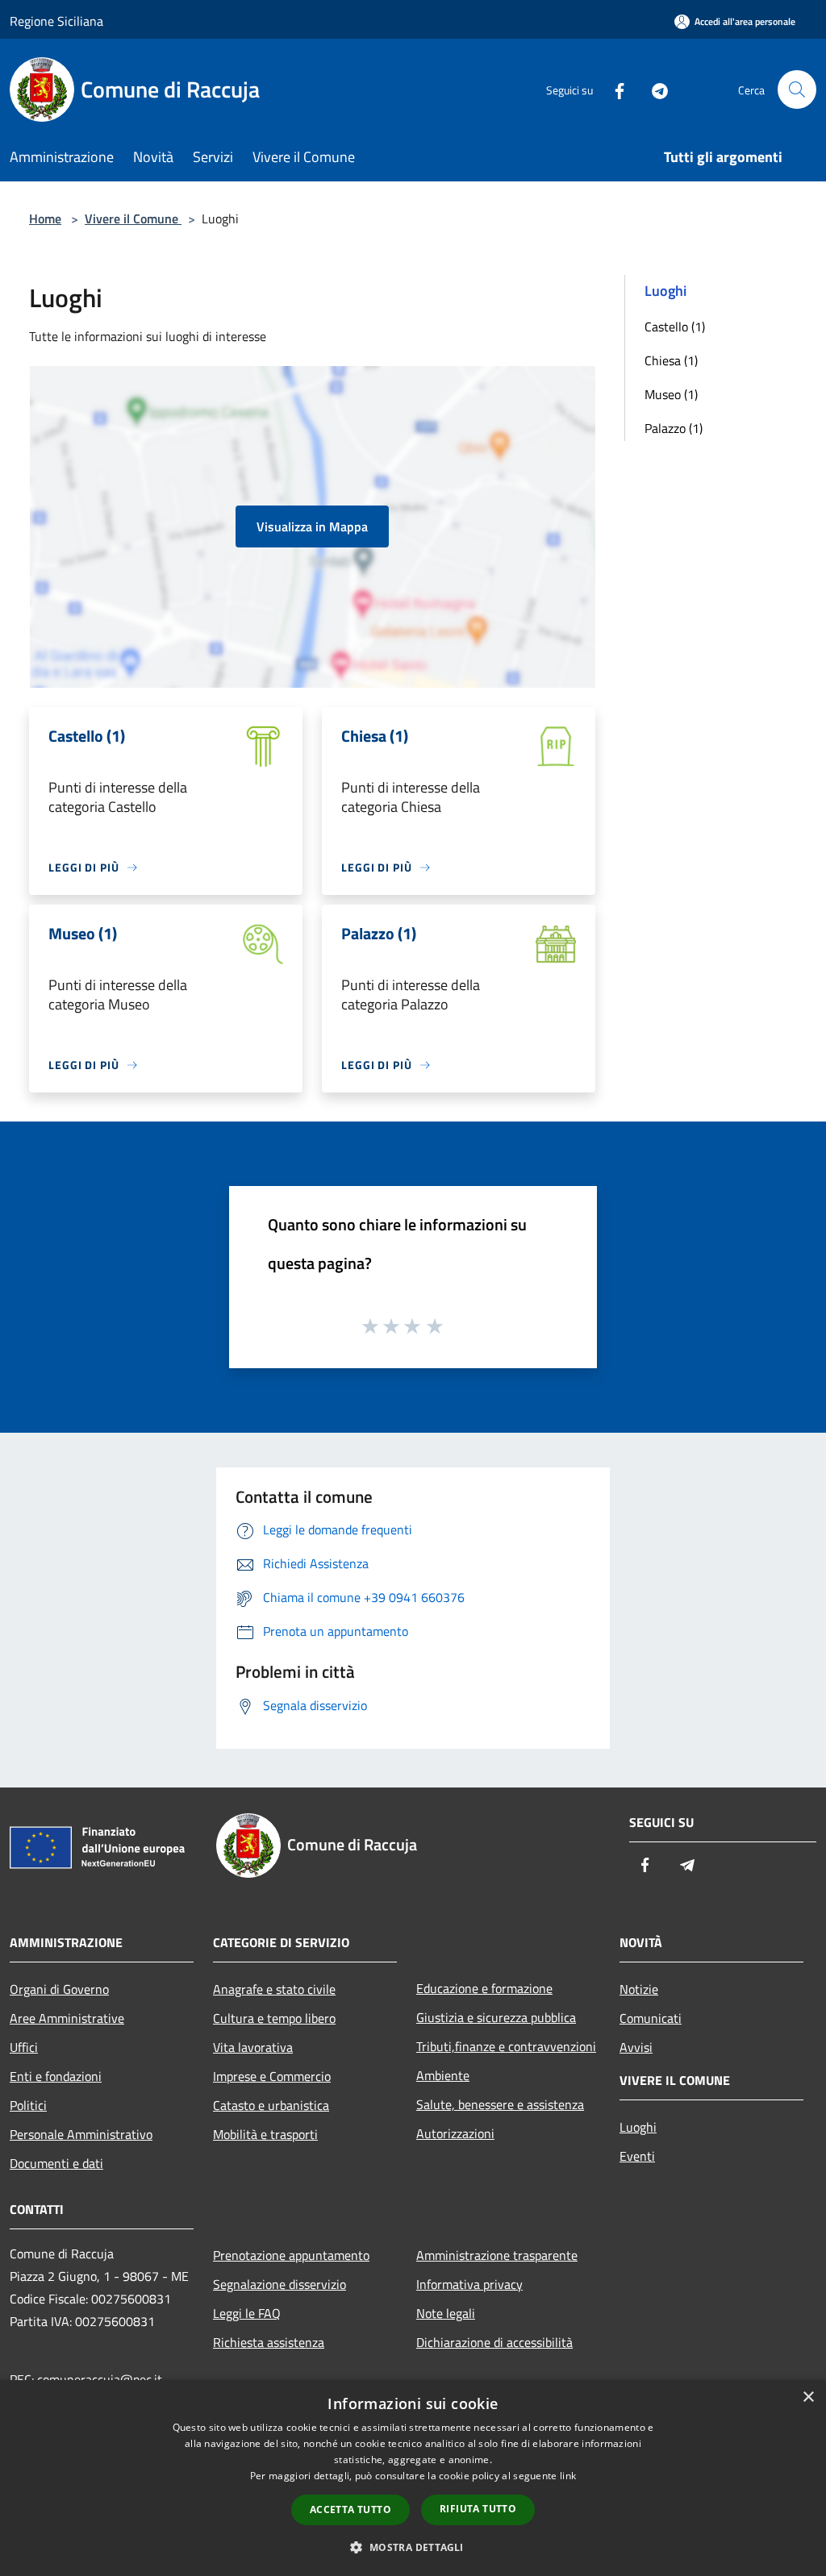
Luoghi (638, 2127)
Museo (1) (671, 394)
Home (45, 218)
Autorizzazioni (455, 2133)
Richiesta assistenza (269, 2342)
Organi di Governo (59, 1989)
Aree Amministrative (67, 2018)
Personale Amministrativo (81, 2134)
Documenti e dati (56, 2163)
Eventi (637, 2156)
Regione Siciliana (56, 21)
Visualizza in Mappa (312, 526)
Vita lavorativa (253, 2047)
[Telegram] (653, 89)
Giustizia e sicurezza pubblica (496, 2017)
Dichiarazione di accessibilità (494, 2342)
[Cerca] (797, 89)
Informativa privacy (469, 2284)
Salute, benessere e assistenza (500, 2104)
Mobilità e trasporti (265, 2134)
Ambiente (443, 2075)
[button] (413, 2547)
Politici (28, 2105)
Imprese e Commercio (272, 2076)
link (568, 2476)
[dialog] (413, 2478)
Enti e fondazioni (56, 2076)
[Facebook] (613, 89)
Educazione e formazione (484, 1988)
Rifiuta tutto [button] (478, 2509)
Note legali (446, 2313)
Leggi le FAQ (247, 2313)
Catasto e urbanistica (271, 2105)
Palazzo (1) (674, 428)
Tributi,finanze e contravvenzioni (506, 2046)
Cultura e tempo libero (274, 2018)
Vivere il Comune (133, 218)
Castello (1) (675, 327)
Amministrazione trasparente (497, 2255)
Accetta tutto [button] (350, 2509)
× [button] (808, 2397)
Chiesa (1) (671, 360)
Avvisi (636, 2047)
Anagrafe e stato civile (274, 1989)
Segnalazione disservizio (280, 2284)
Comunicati (651, 2018)
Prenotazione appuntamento (291, 2255)
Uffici (24, 2047)
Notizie (639, 1989)
